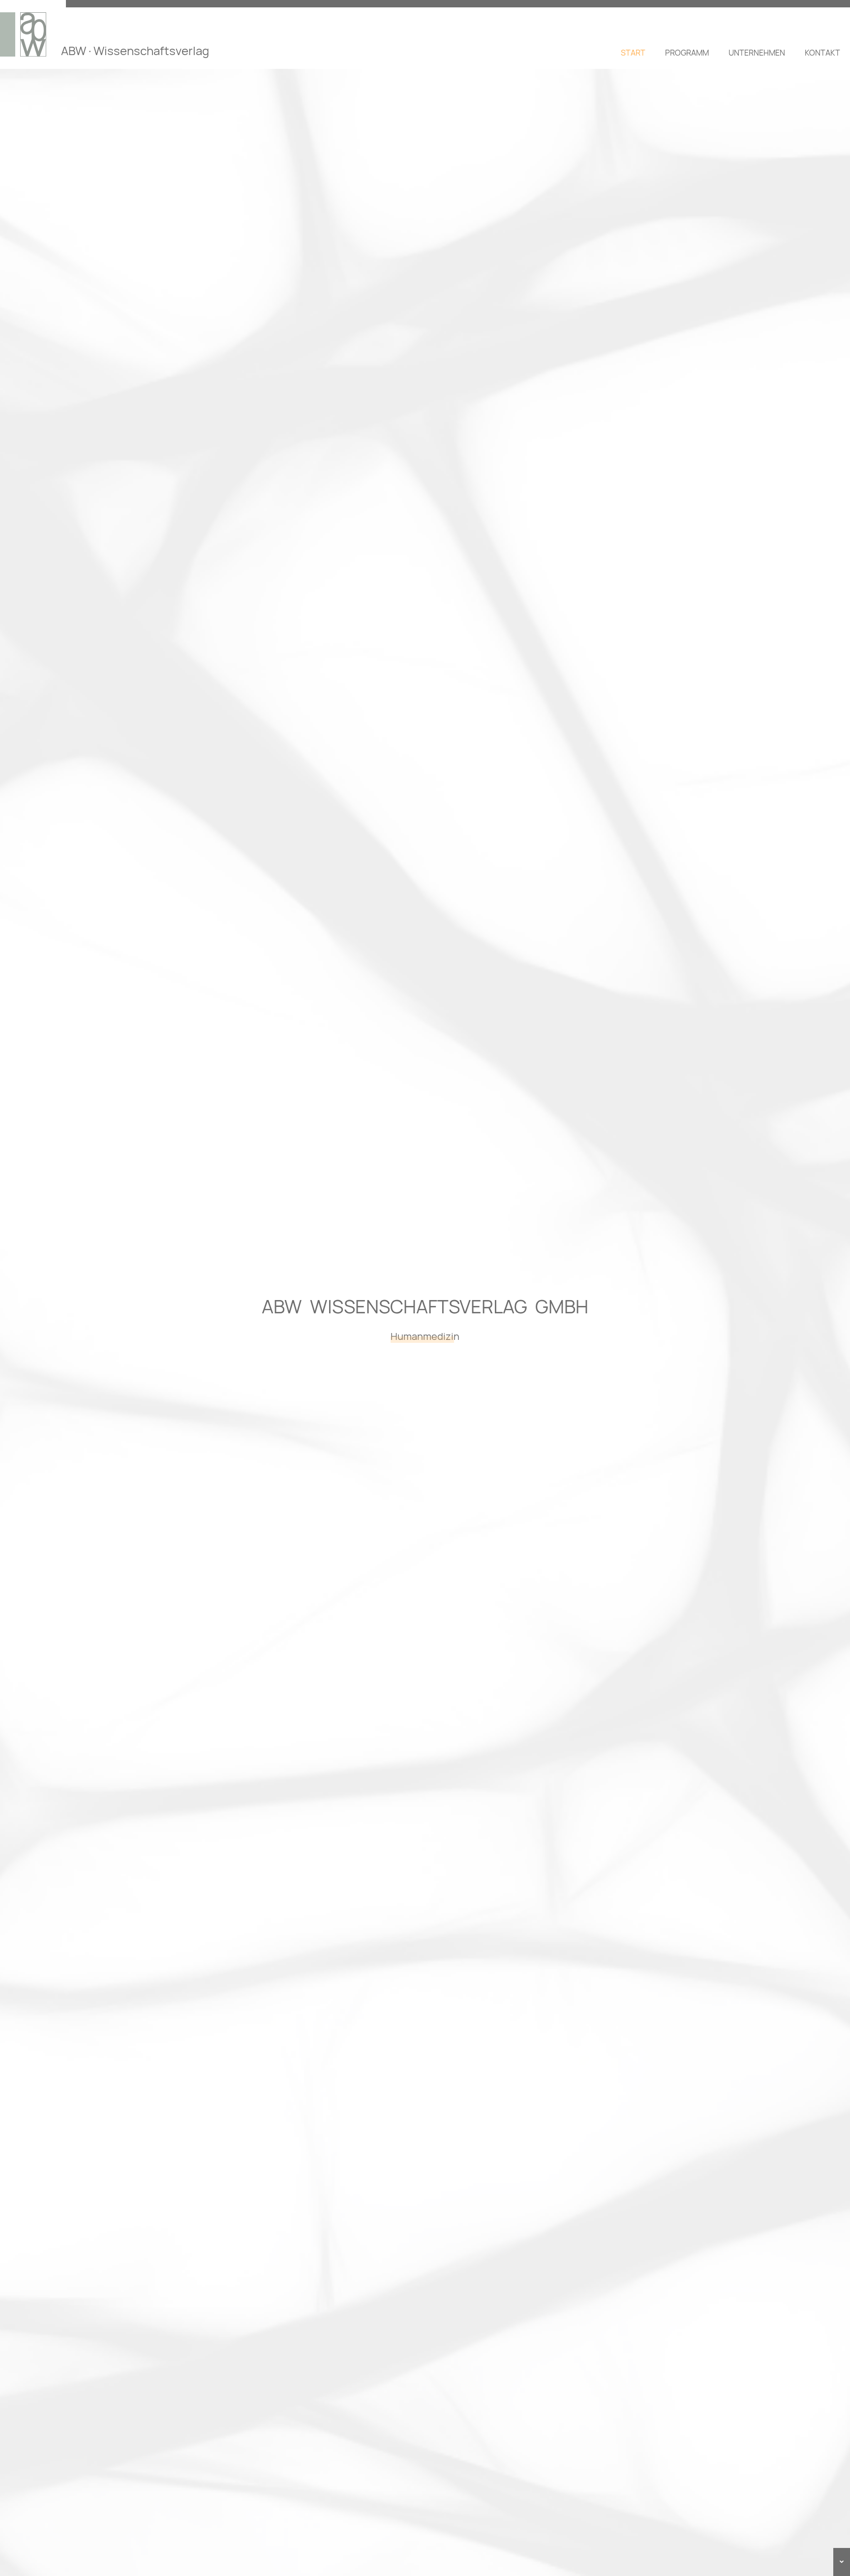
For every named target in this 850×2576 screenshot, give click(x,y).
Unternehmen (757, 53)
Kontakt (822, 53)
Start (633, 53)
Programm (687, 53)
